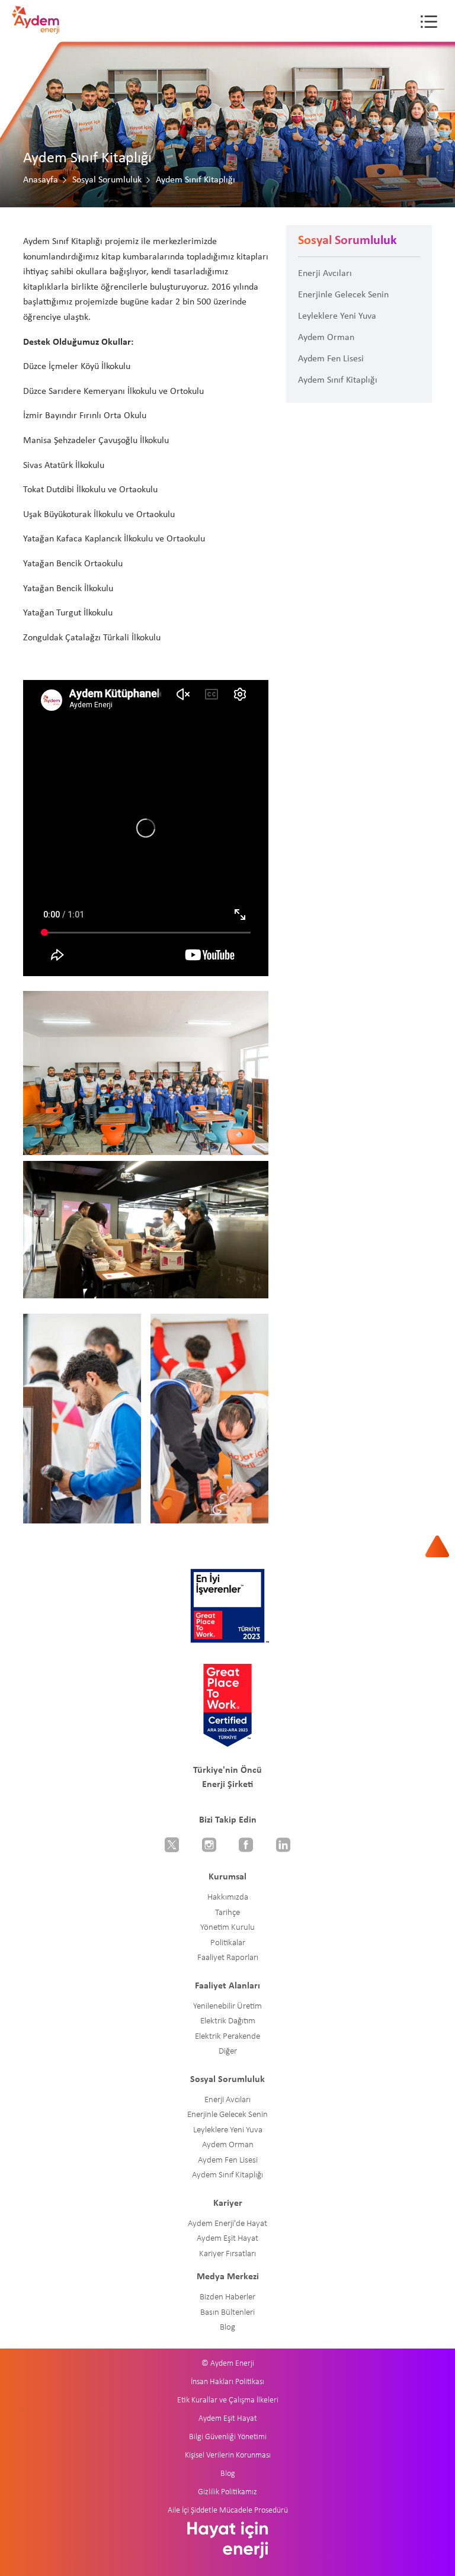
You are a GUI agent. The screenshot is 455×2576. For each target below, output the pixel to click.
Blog (227, 2328)
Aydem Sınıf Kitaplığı (338, 380)
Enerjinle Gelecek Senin (343, 295)
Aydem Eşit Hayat (227, 2239)
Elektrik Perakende (227, 2037)
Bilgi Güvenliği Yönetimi (228, 2437)
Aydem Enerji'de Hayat (227, 2224)
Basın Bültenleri (227, 2313)
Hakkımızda (228, 1897)
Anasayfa (41, 180)
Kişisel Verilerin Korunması (228, 2455)
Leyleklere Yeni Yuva (337, 316)
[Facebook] (246, 1846)
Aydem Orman (326, 338)
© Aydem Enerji (228, 2364)
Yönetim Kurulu (227, 1928)
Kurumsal (227, 1877)
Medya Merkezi (228, 2277)
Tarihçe (227, 1913)
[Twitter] (172, 1846)
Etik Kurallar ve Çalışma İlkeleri (228, 2400)
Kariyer (228, 2203)
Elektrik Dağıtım (228, 2021)
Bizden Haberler (227, 2297)
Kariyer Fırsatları (227, 2254)
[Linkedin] (283, 1846)
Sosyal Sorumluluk (107, 180)
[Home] (36, 27)
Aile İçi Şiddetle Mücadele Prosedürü (228, 2511)
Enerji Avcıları (325, 274)
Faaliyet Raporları (228, 1958)
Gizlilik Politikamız (227, 2492)
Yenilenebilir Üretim (227, 2006)
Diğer (228, 2052)
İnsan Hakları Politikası (227, 2382)
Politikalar (228, 1943)
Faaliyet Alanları (227, 1986)
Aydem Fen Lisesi (331, 359)
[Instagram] (209, 1846)
